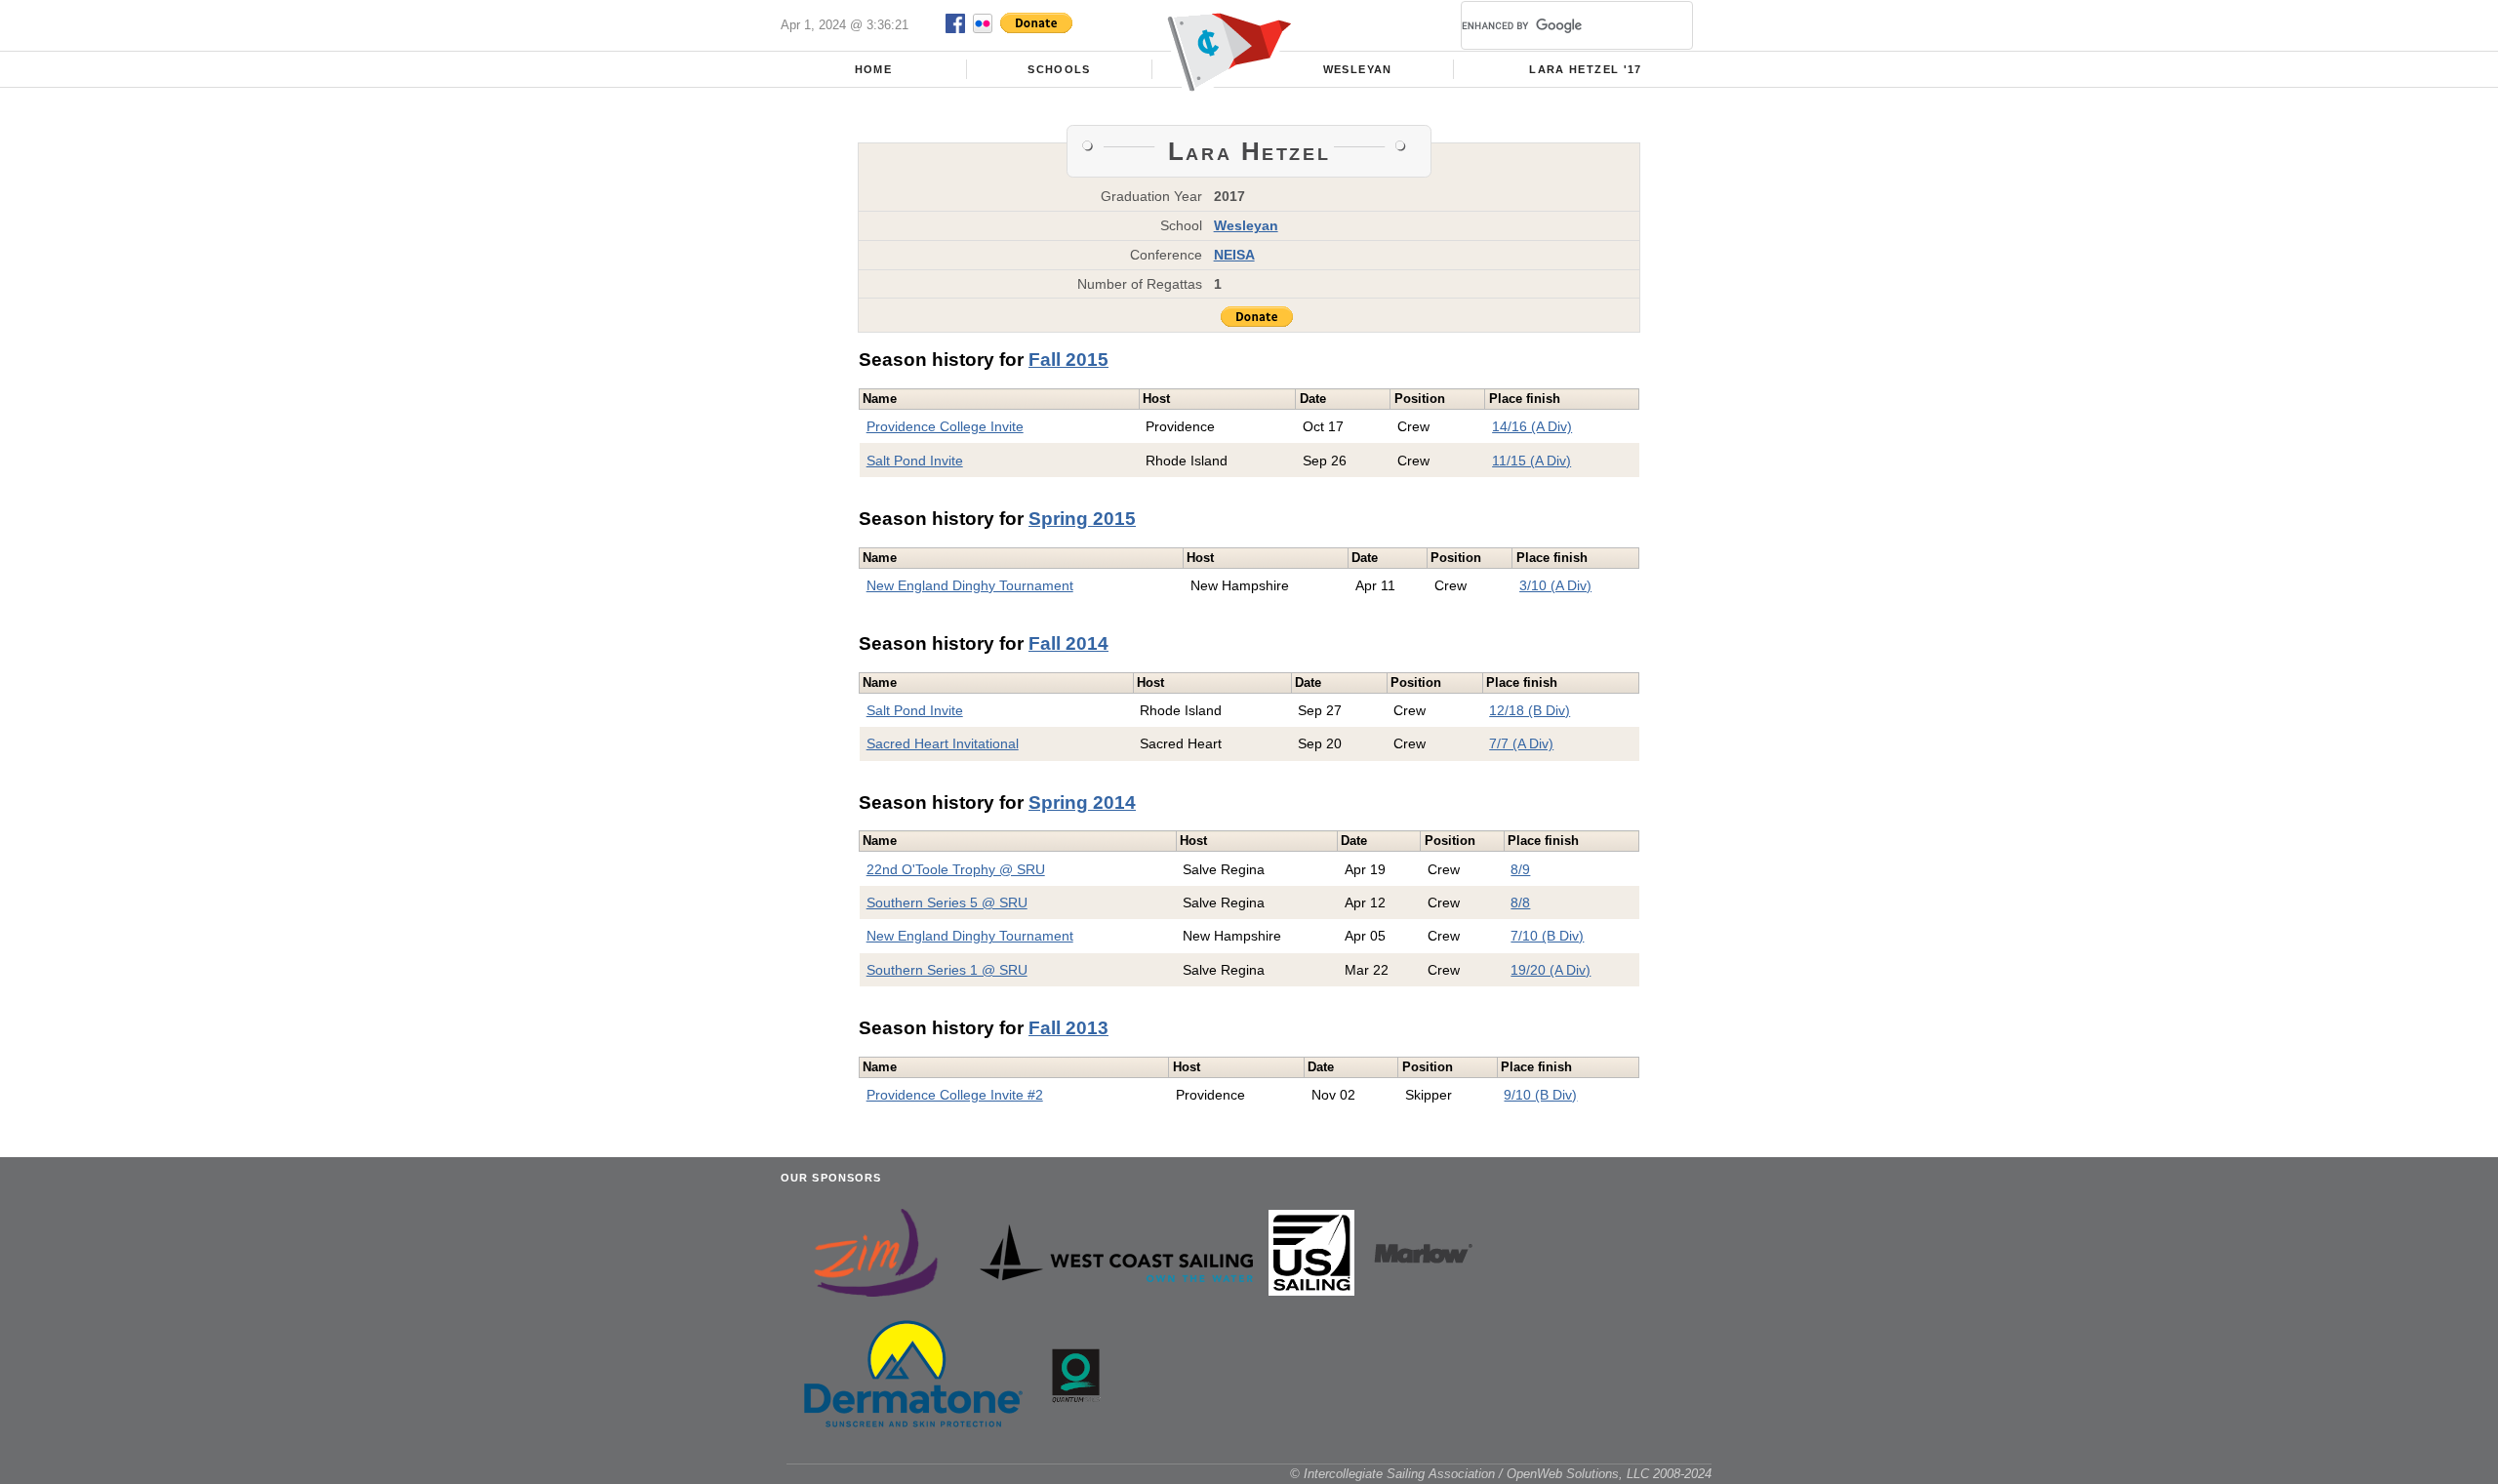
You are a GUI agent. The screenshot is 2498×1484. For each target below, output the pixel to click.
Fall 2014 (1068, 643)
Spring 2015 (1082, 519)
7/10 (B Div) (1547, 936)
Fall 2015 (1068, 360)
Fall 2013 (1068, 1028)
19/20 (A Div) (1551, 970)
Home (873, 69)
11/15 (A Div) (1531, 461)
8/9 (1520, 869)
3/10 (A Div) (1555, 585)
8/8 (1520, 902)
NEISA (1234, 255)
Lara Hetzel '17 (1585, 69)
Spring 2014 (1082, 802)
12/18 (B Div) (1530, 710)
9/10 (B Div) (1540, 1095)
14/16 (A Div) (1532, 426)
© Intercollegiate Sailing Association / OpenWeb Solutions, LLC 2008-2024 (1501, 1474)
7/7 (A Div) (1521, 743)
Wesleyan (1358, 69)
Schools (1059, 69)
